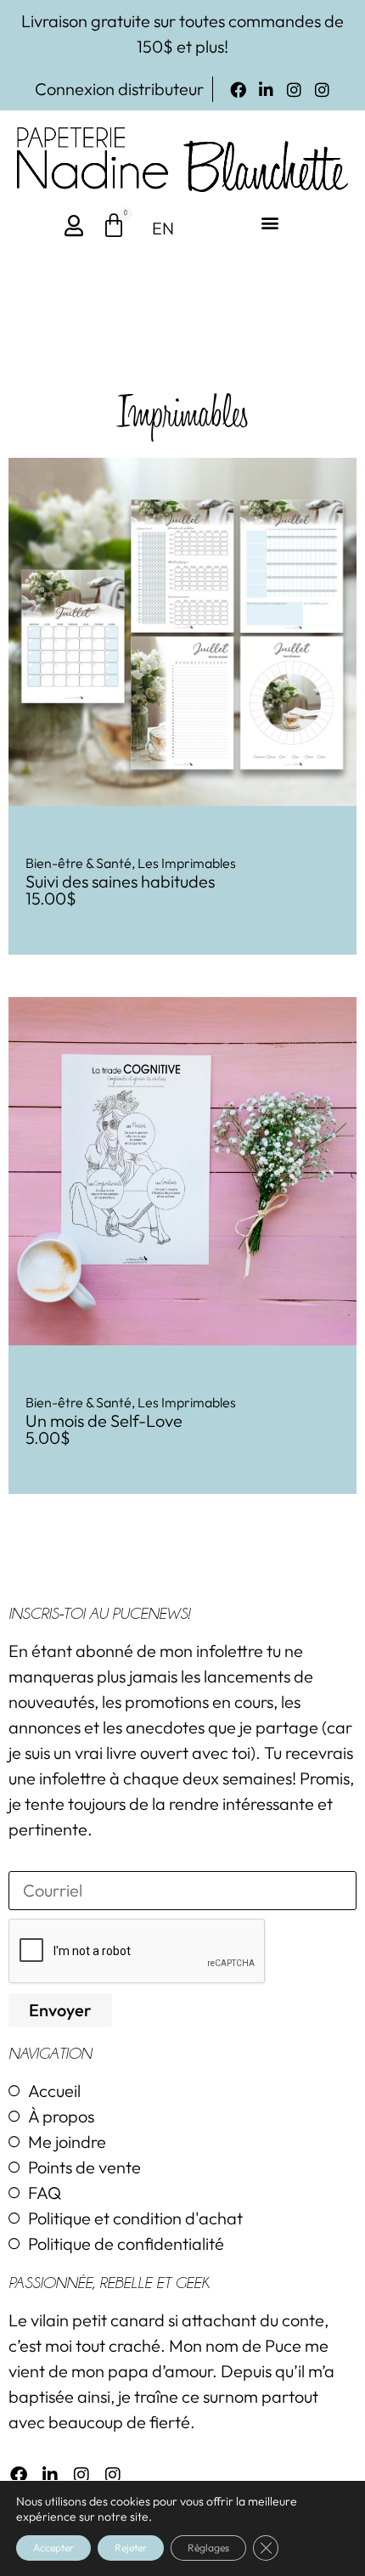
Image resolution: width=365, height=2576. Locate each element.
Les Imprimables (187, 863)
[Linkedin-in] (266, 90)
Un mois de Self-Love (104, 1420)
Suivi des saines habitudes (120, 881)
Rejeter (131, 2548)
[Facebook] (238, 90)
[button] (270, 223)
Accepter (53, 2548)
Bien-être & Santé (79, 863)
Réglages (208, 2548)
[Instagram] (294, 90)
